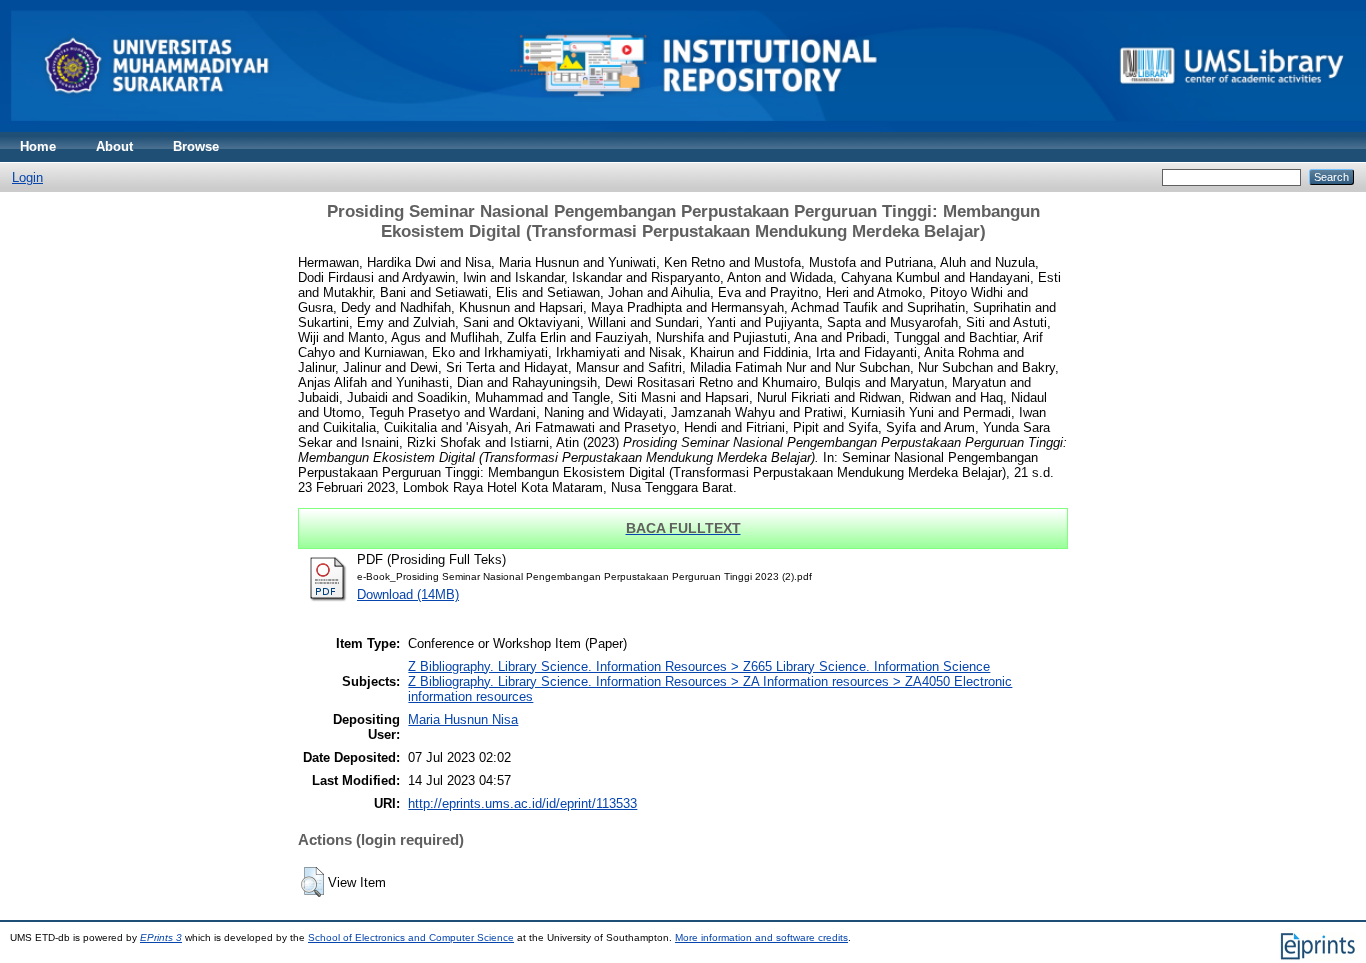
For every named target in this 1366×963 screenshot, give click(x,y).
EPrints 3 (161, 937)
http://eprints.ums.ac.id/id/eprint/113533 (522, 803)
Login (27, 177)
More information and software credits (761, 937)
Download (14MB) (408, 594)
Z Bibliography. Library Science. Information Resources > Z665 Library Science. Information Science (699, 666)
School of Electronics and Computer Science (411, 937)
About (114, 146)
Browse (196, 146)
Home (38, 146)
